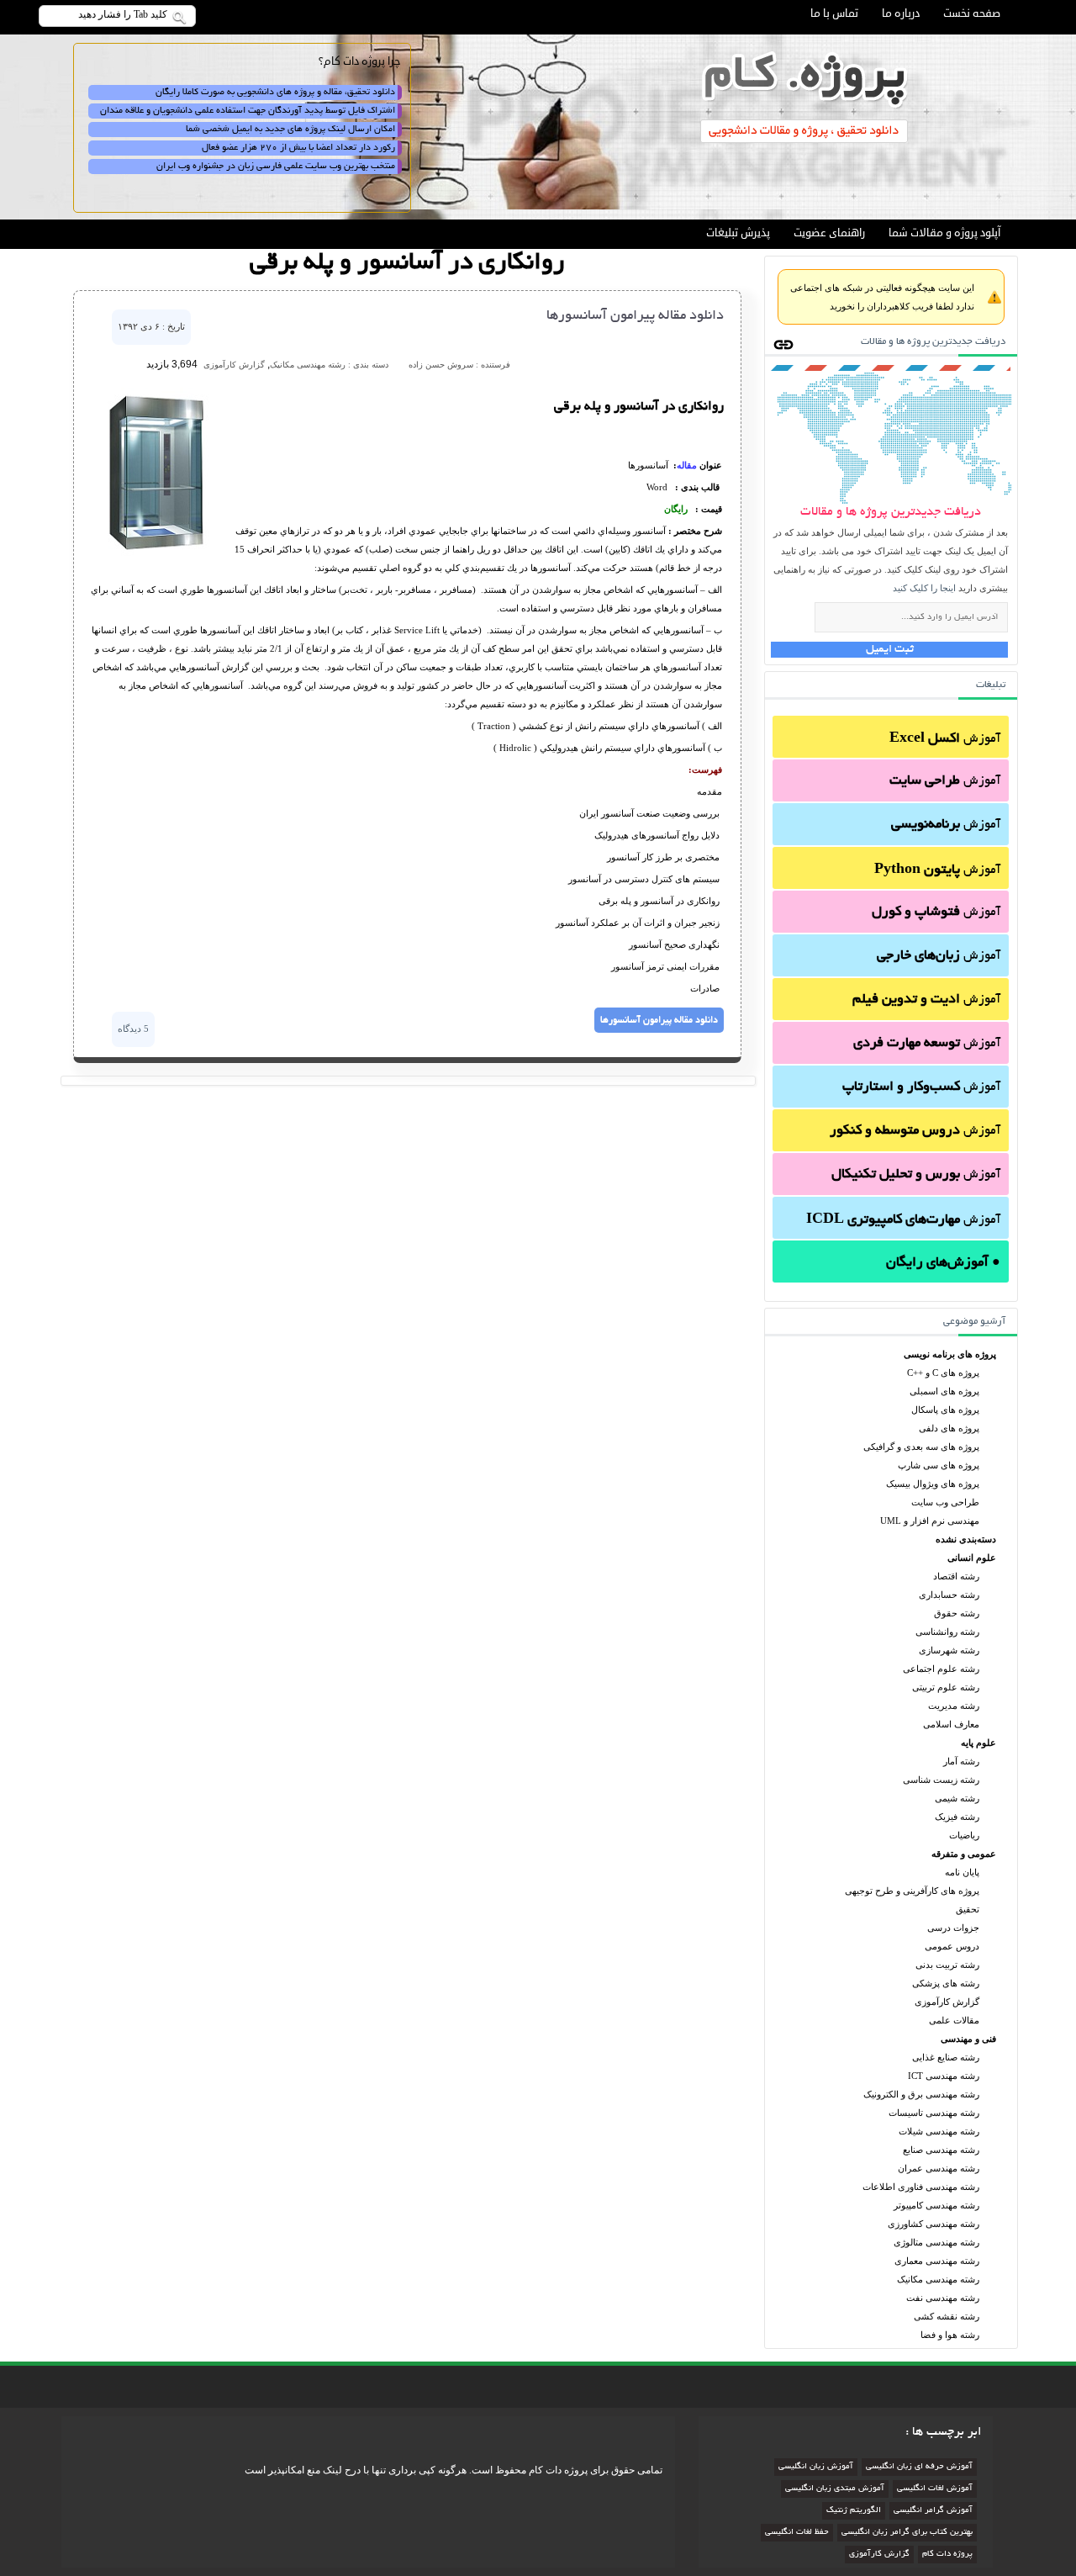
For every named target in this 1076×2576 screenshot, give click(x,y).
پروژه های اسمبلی (944, 1391)
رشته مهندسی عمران (939, 2168)
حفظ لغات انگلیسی (797, 2533)
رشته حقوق (957, 1613)
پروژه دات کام (947, 2555)
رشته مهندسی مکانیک (938, 2279)
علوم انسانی (972, 1558)
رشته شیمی (957, 1798)
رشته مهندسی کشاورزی (934, 2224)
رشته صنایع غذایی (946, 2057)
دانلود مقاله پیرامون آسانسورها (635, 316)
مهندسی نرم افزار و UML (930, 1521)
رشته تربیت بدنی (947, 1965)
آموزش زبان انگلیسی (816, 2467)
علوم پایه (978, 1743)
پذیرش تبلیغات (738, 233)
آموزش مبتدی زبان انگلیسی (835, 2489)
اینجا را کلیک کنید (924, 588)
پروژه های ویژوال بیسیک (933, 1484)
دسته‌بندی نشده (966, 1539)
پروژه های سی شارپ (939, 1465)
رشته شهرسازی (949, 1650)
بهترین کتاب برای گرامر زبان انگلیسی (907, 2533)
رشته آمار (961, 1761)
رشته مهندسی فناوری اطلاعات (921, 2187)
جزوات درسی (953, 1928)
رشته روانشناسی (947, 1632)
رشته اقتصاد (956, 1576)
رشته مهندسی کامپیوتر (936, 2205)
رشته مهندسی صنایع (941, 2150)
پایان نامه (962, 1872)
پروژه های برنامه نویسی (950, 1354)
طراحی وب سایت (945, 1502)
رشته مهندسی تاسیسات (934, 2113)
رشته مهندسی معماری (937, 2261)
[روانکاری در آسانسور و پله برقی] (156, 555)
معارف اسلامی (951, 1724)
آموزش (945, 739)
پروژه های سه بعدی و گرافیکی (921, 1447)
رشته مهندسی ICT (944, 2076)
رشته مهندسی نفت (943, 2298)
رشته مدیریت (954, 1706)
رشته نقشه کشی (947, 2316)
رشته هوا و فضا (950, 2335)
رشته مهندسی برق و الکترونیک (921, 2094)
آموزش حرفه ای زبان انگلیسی (919, 2467)
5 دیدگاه (133, 1029)
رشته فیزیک (957, 1817)
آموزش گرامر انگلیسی (933, 2511)
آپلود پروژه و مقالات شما (944, 233)
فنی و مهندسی (968, 2039)
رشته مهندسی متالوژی (936, 2242)
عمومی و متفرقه (964, 1854)
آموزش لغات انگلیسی (935, 2489)
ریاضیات (964, 1835)
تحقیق (968, 1909)
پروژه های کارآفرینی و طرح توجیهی (912, 1891)
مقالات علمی (954, 2020)
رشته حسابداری (949, 1595)
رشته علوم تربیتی (946, 1687)
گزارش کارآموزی (947, 2002)
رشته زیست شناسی (941, 1780)
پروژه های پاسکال (945, 1410)
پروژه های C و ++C (943, 1373)
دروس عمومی (952, 1946)
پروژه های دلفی (949, 1428)
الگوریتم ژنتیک (854, 2511)
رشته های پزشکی (946, 1983)
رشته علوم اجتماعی (941, 1669)
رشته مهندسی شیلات (939, 2131)
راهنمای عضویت (829, 233)
